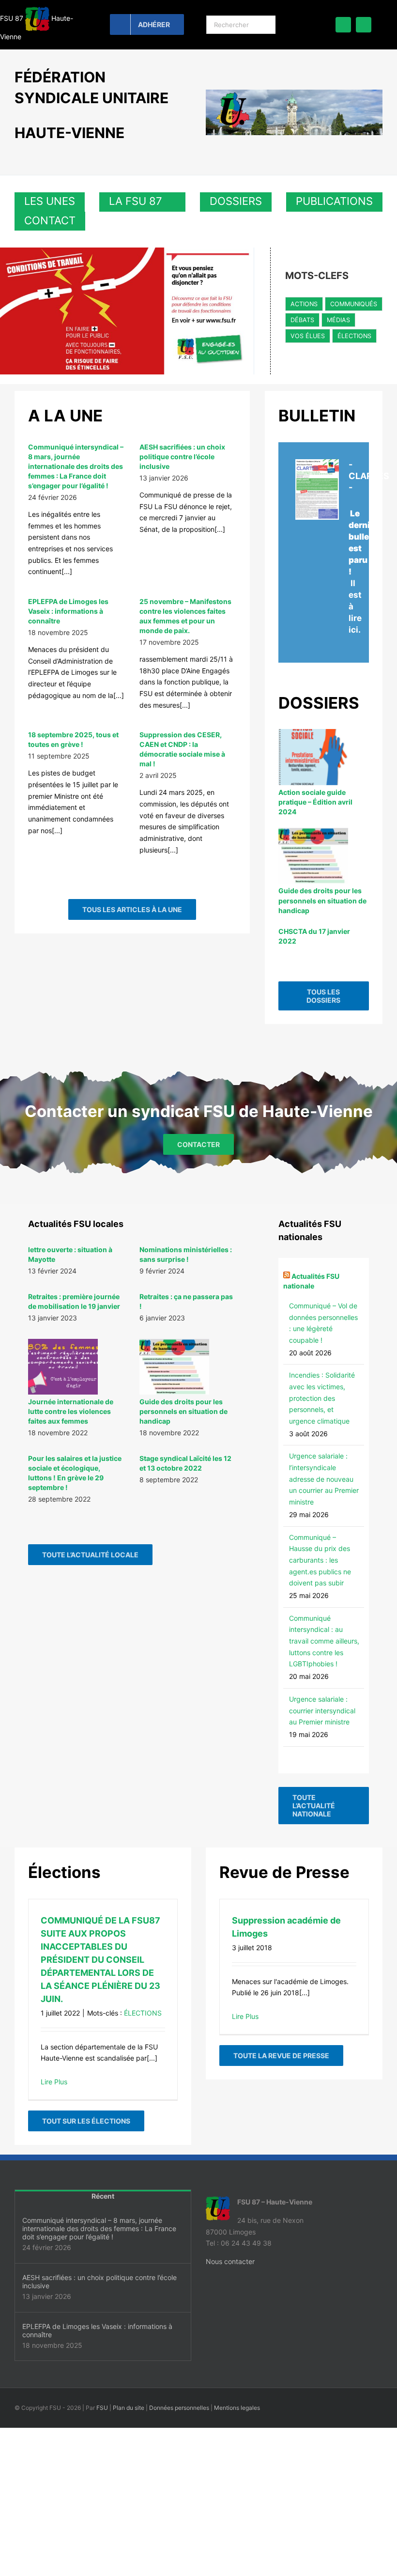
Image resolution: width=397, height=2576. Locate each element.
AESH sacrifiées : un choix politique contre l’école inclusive (182, 457)
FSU (102, 2408)
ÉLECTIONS (354, 336)
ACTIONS (304, 304)
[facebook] (343, 25)
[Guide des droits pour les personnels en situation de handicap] (313, 856)
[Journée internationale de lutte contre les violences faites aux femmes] (63, 1367)
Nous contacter (230, 2261)
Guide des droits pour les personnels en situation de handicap (322, 900)
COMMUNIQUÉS (354, 304)
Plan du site (129, 2408)
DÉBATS (302, 320)
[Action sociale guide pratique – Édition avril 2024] (313, 757)
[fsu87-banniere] (294, 93)
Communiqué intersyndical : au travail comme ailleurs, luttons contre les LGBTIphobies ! (324, 1641)
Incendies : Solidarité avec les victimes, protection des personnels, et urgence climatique (322, 1398)
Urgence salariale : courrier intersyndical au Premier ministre (322, 1710)
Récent (103, 2196)
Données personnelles (179, 2408)
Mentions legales (237, 2408)
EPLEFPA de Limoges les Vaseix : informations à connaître (68, 611)
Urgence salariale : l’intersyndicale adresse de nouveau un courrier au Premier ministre (324, 1479)
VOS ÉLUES (308, 336)
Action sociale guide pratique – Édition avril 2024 (315, 802)
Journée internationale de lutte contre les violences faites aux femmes (71, 1411)
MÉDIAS (338, 320)
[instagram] (364, 25)
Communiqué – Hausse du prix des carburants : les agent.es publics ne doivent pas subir (320, 1560)
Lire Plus (54, 2082)
